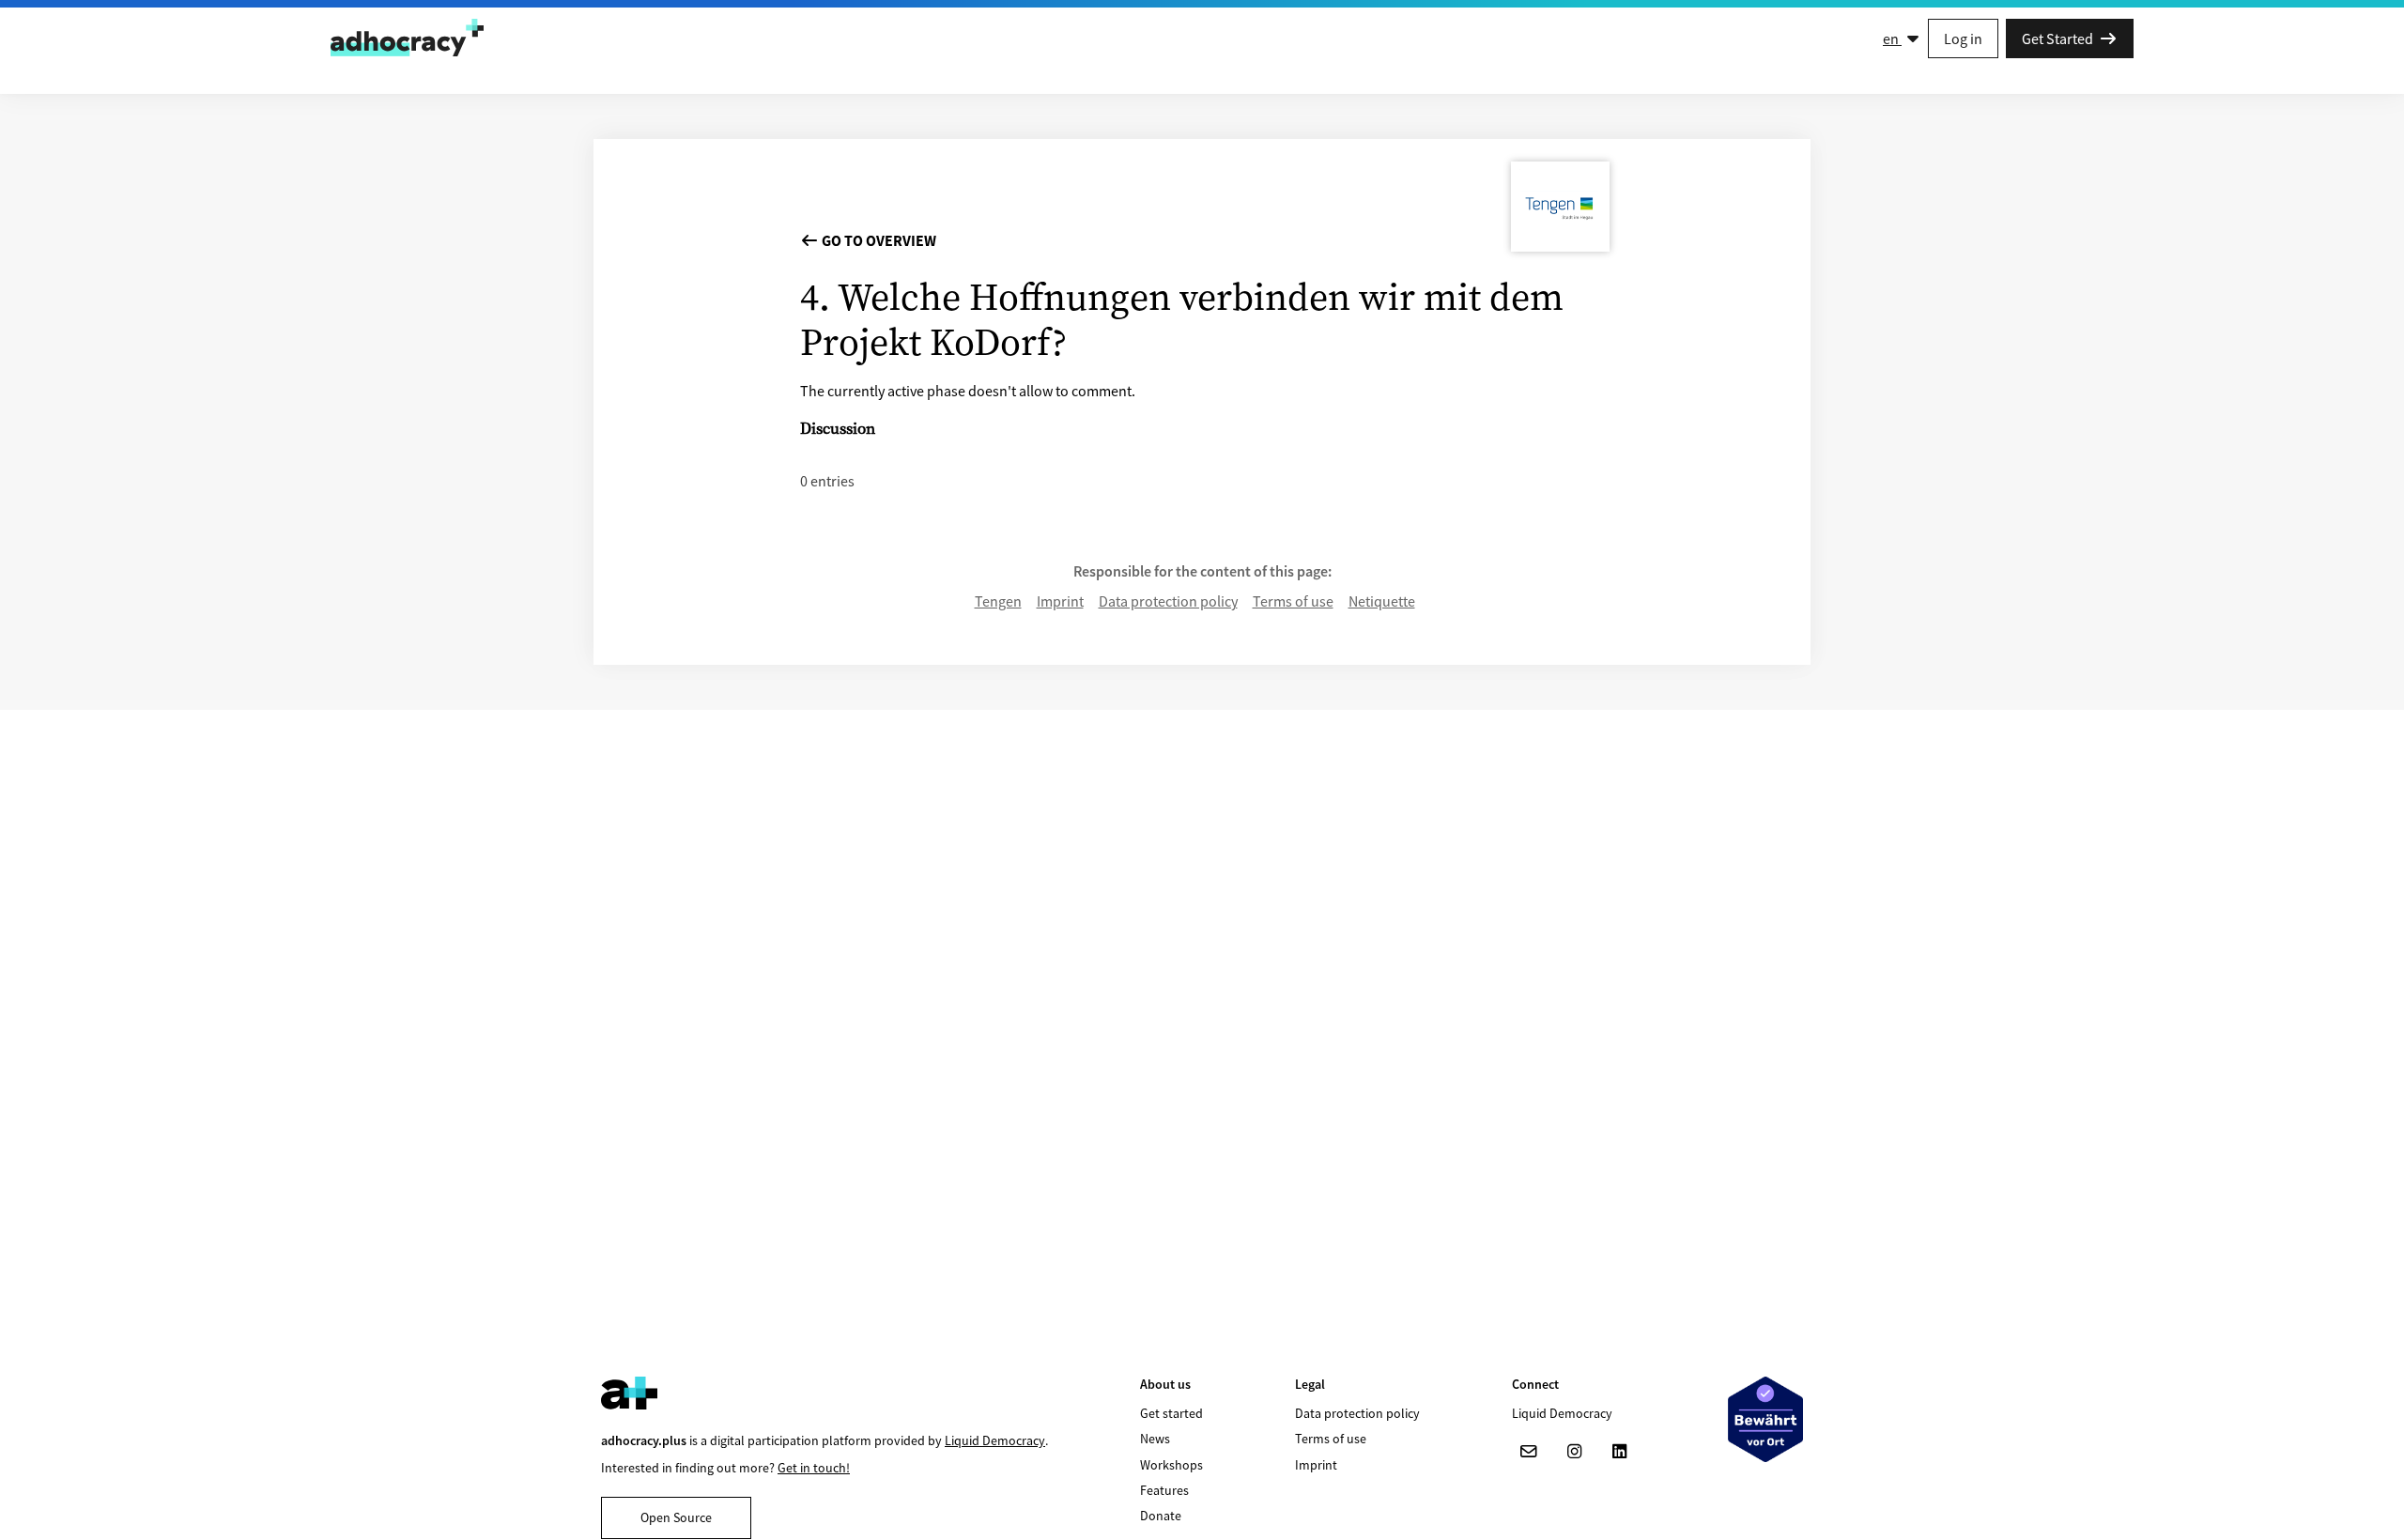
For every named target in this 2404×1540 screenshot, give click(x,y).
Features (1164, 1490)
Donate (1161, 1516)
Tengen (998, 601)
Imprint (1060, 601)
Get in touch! (814, 1468)
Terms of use (1293, 601)
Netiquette (1382, 601)
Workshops (1171, 1465)
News (1155, 1439)
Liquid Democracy (995, 1440)
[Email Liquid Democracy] (1529, 1452)
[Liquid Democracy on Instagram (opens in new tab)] (1574, 1452)
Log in (1963, 38)
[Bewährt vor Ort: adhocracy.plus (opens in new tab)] (1765, 1419)
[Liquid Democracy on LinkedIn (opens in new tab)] (1619, 1452)
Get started (1171, 1413)
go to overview (878, 240)
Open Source (676, 1517)
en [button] (1892, 38)
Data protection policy (1168, 601)
